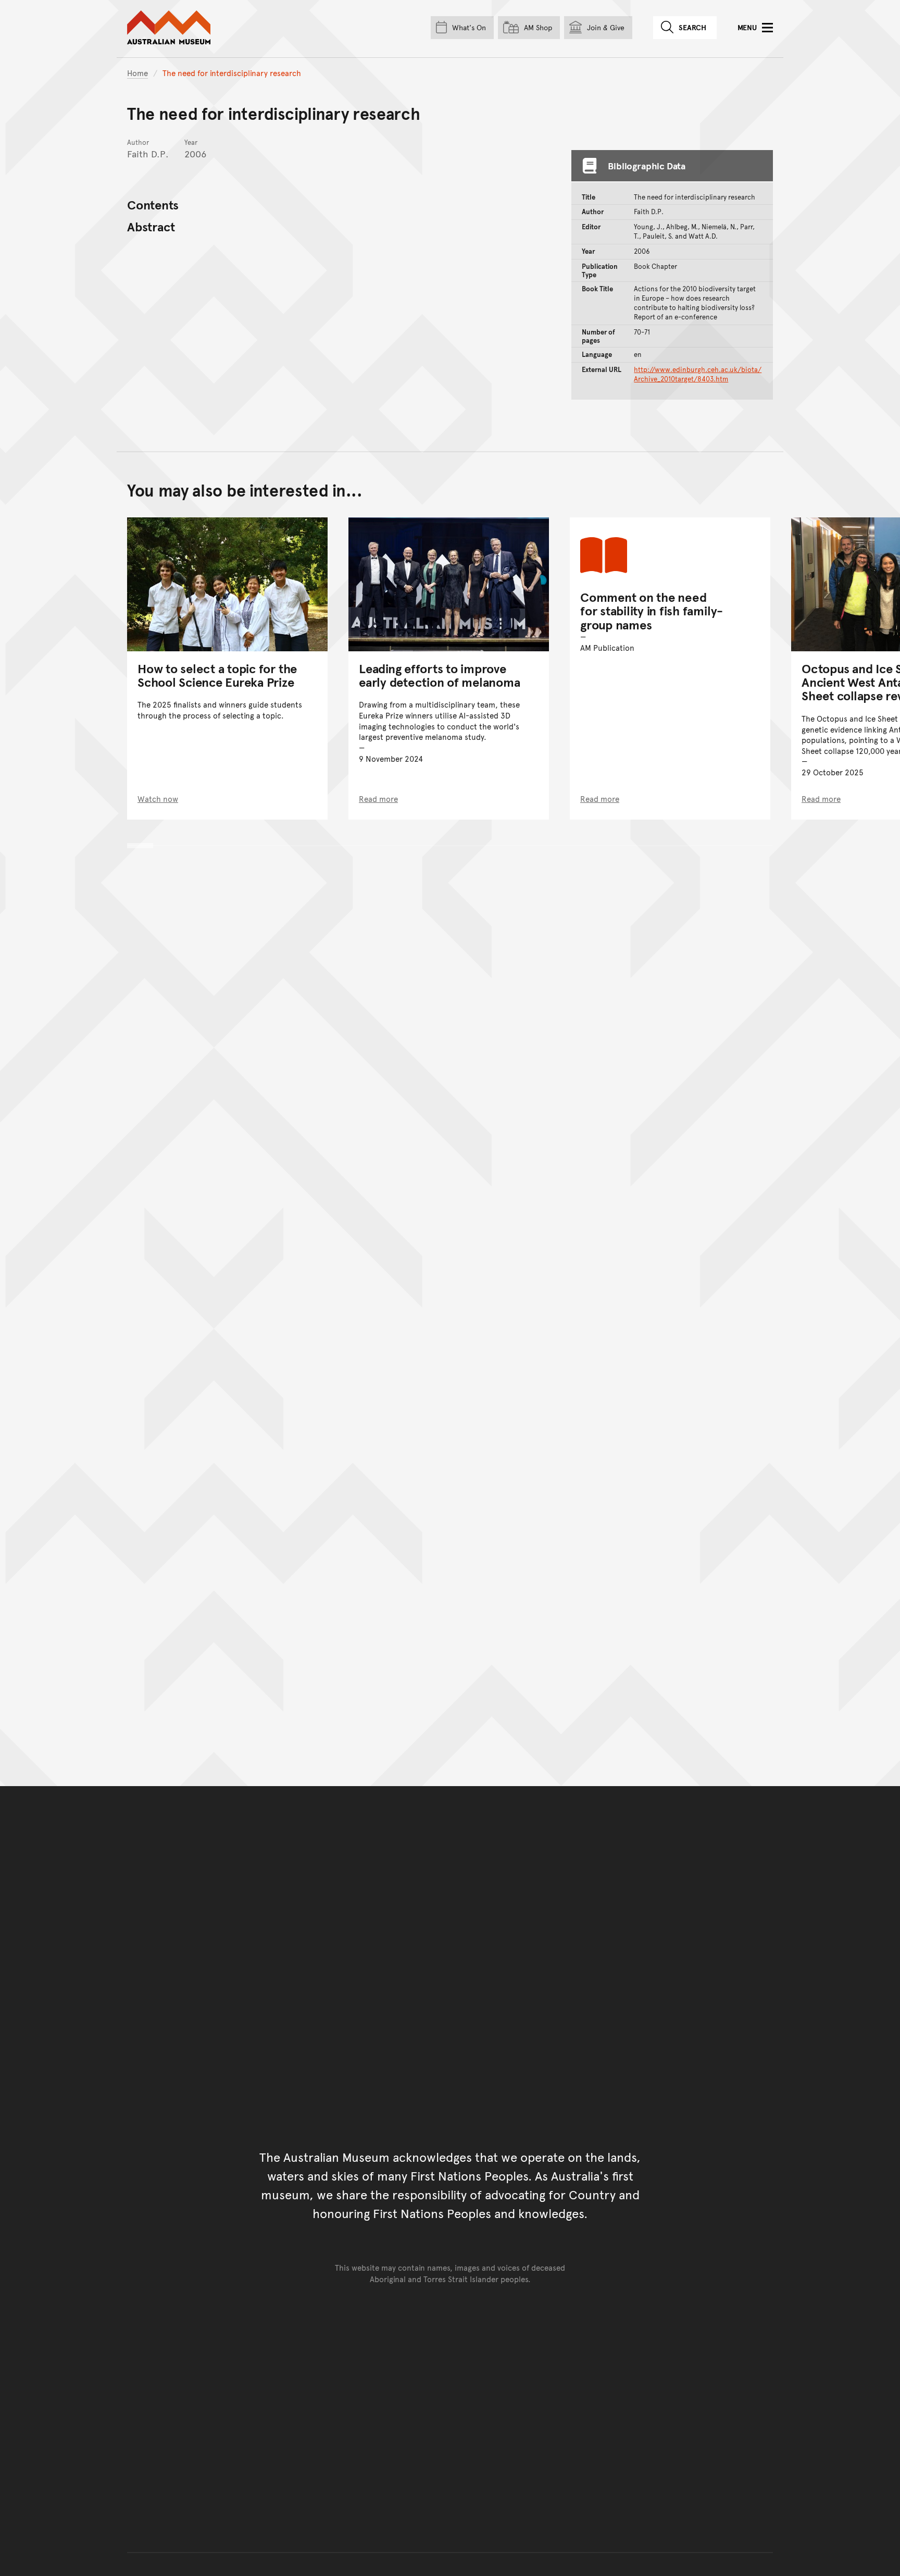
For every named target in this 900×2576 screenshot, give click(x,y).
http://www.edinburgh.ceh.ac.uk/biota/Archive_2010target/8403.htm (698, 374)
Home (137, 73)
